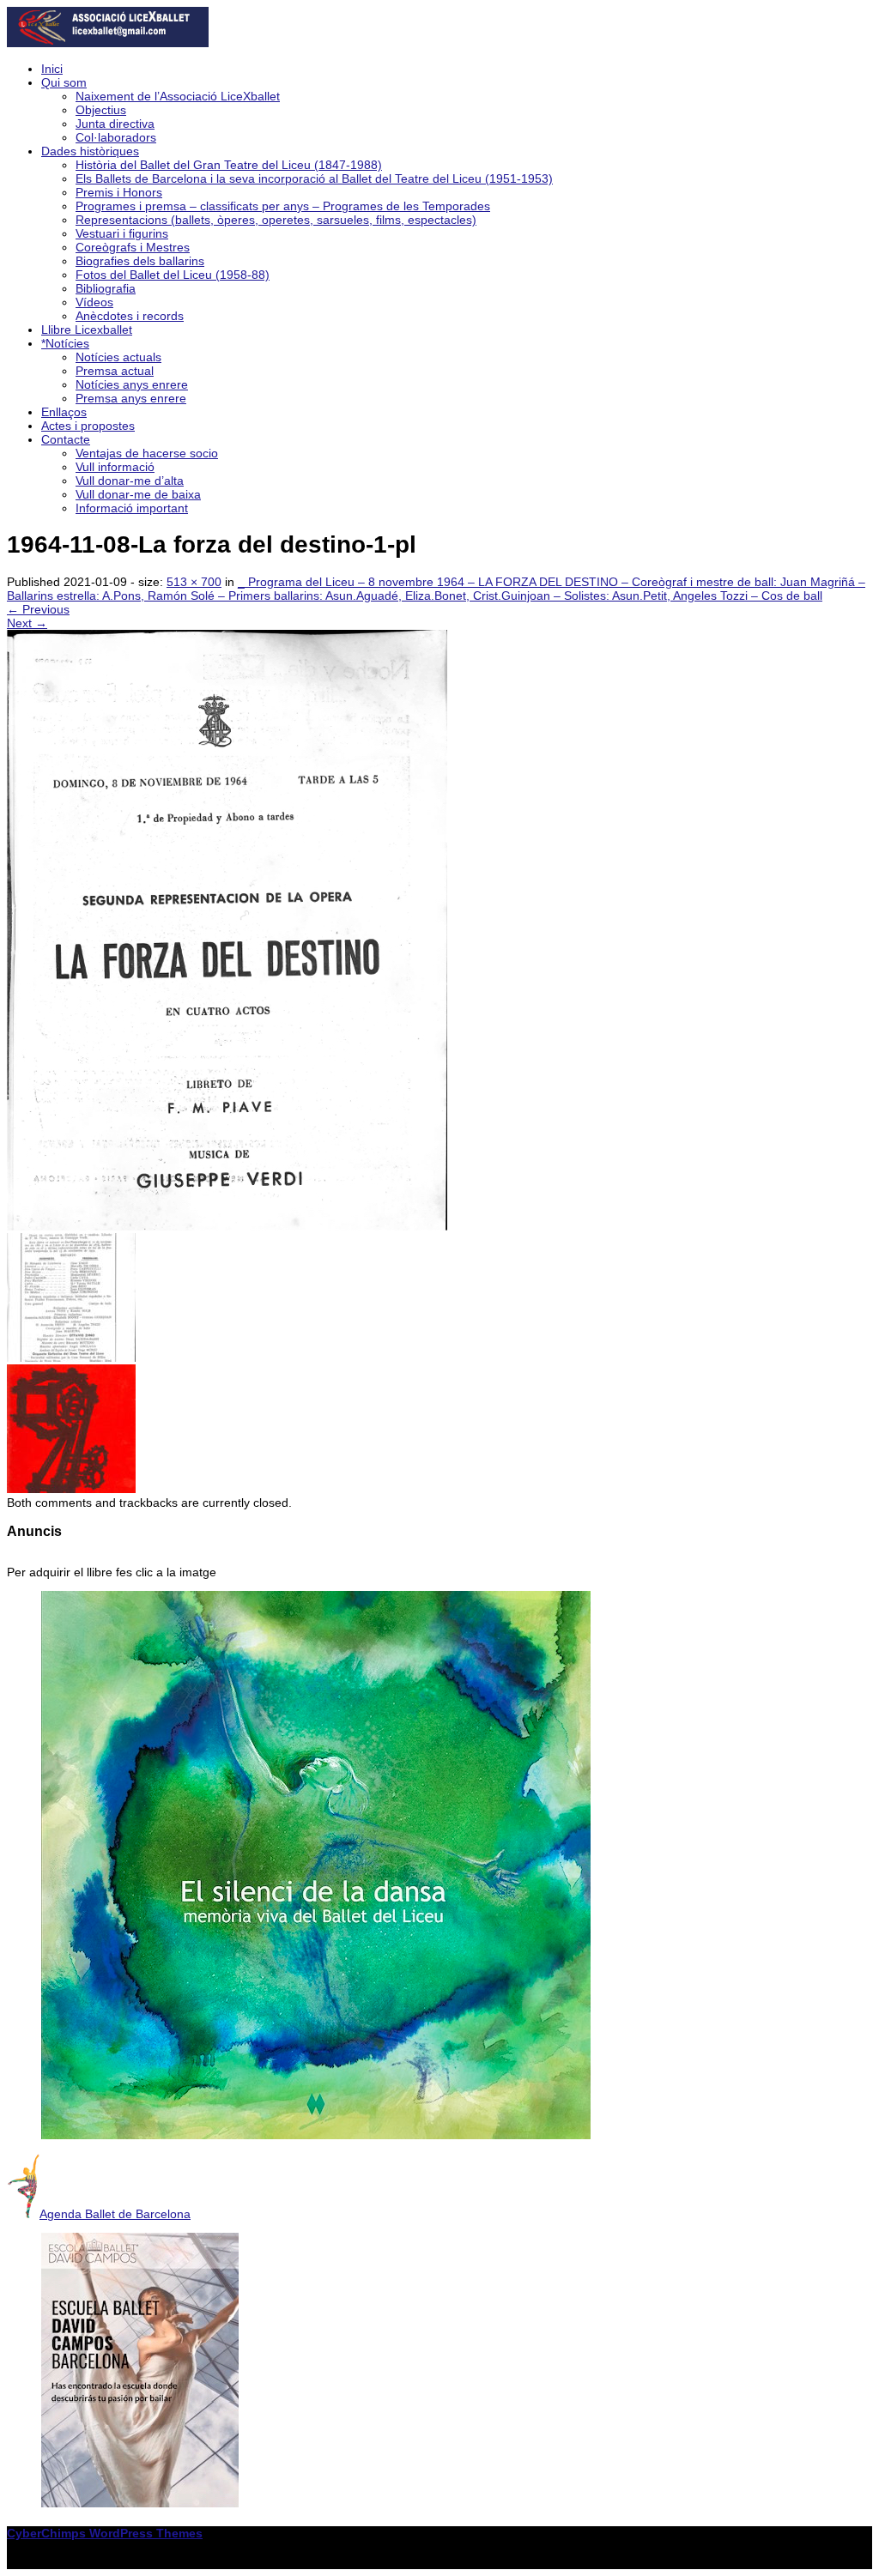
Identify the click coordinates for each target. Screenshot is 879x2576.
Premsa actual (115, 371)
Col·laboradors (116, 137)
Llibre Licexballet (87, 330)
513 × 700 (194, 582)
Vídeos (94, 302)
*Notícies (65, 343)
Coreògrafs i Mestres (133, 247)
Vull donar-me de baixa (138, 494)
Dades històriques (90, 151)
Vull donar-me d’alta (130, 481)
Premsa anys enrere (131, 398)
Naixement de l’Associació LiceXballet (178, 96)
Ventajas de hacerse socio (147, 453)
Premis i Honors (119, 192)
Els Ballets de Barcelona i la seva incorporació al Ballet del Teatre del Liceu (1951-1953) (314, 178)
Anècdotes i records (130, 316)
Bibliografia (106, 288)
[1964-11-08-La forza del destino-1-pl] (227, 1226)
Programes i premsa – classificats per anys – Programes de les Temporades (283, 206)
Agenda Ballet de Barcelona (115, 2214)
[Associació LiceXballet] (108, 43)
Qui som (64, 82)
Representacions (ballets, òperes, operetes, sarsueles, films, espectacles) (276, 220)
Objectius (101, 110)
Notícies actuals (118, 357)
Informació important (132, 508)
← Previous (38, 609)
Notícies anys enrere (132, 384)
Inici (52, 69)
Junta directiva (115, 124)
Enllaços (64, 412)
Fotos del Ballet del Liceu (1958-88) (173, 275)
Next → (27, 623)
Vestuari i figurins (122, 233)
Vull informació (115, 467)
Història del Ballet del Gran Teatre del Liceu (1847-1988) (229, 165)
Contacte (66, 439)
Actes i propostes (88, 426)
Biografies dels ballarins (140, 261)
